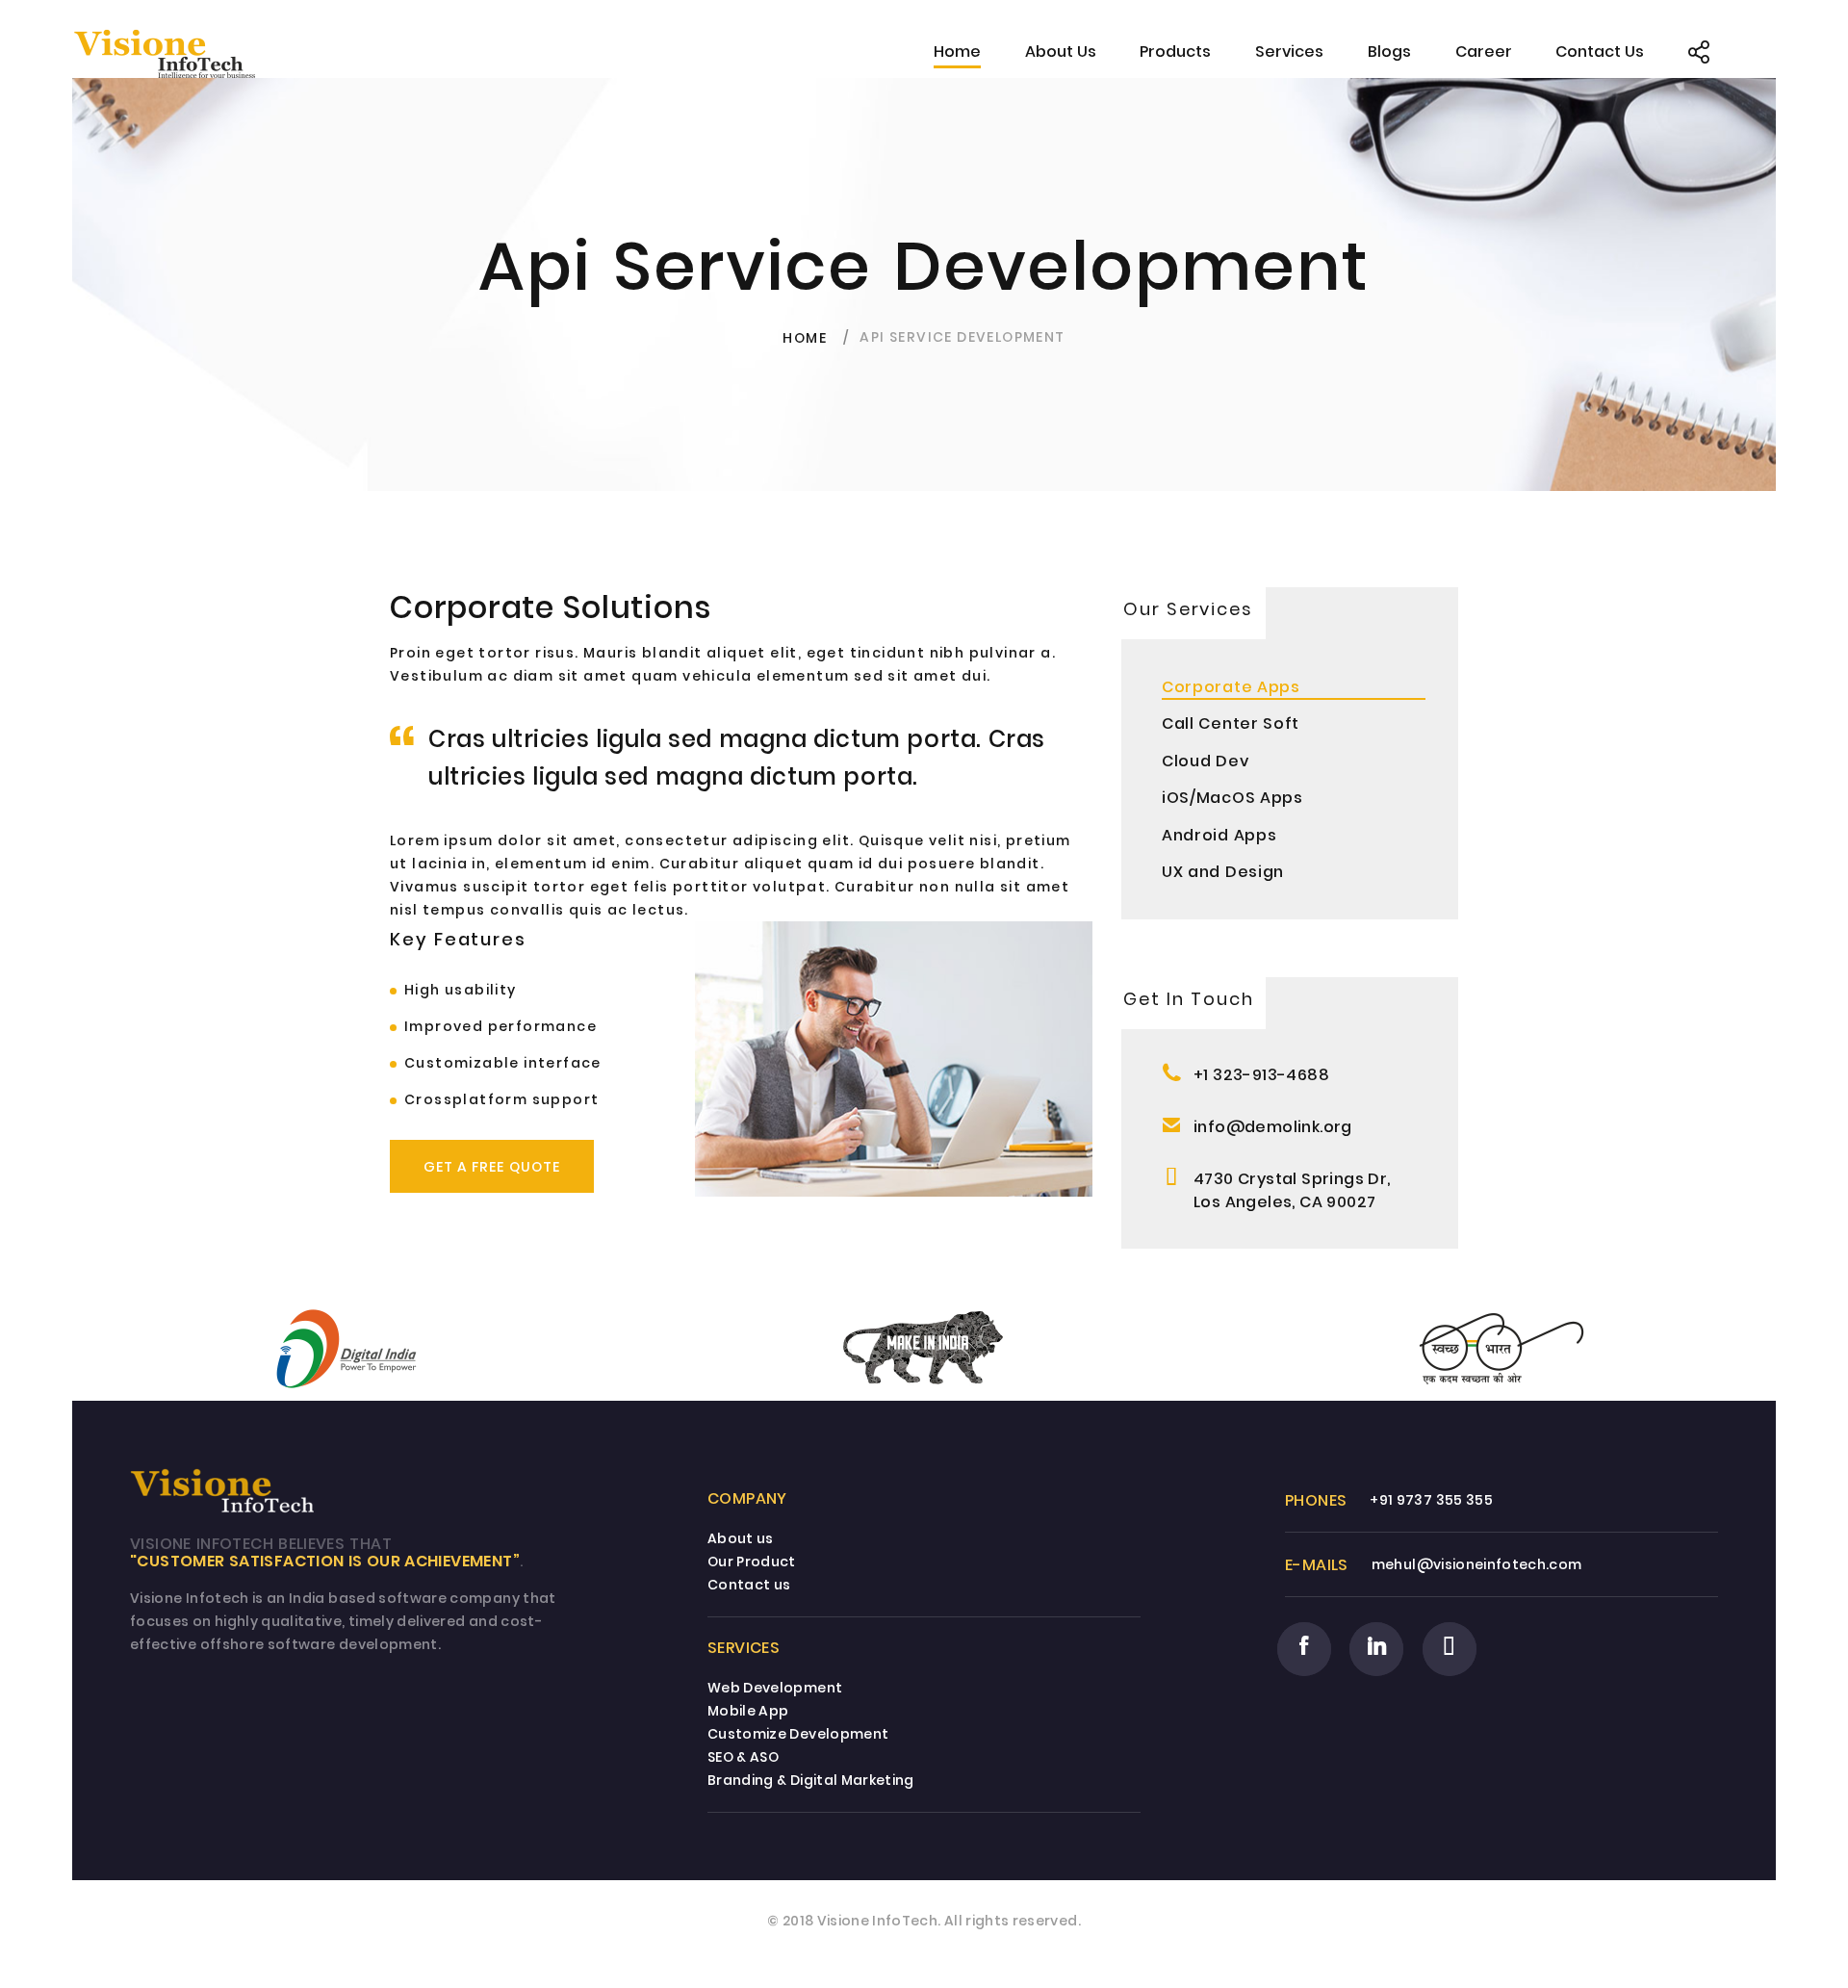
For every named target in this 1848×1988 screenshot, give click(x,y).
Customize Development (798, 1734)
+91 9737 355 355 (1431, 1500)
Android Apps (1219, 835)
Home (957, 52)
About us (741, 1538)
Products (1175, 52)
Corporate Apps (1231, 687)
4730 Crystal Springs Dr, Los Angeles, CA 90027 (1292, 1190)
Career (1484, 52)
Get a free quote (492, 1167)
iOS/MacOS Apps (1232, 798)
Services (1289, 52)
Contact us (749, 1585)
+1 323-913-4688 (1261, 1075)
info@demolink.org (1273, 1127)
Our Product (752, 1562)
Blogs (1389, 52)
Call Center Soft (1231, 723)
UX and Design (1223, 872)
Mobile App (748, 1711)
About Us (1061, 52)
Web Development (775, 1688)
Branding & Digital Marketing (811, 1780)
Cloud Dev (1205, 761)
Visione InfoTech (878, 1921)
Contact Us (1600, 52)
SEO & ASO (743, 1757)
